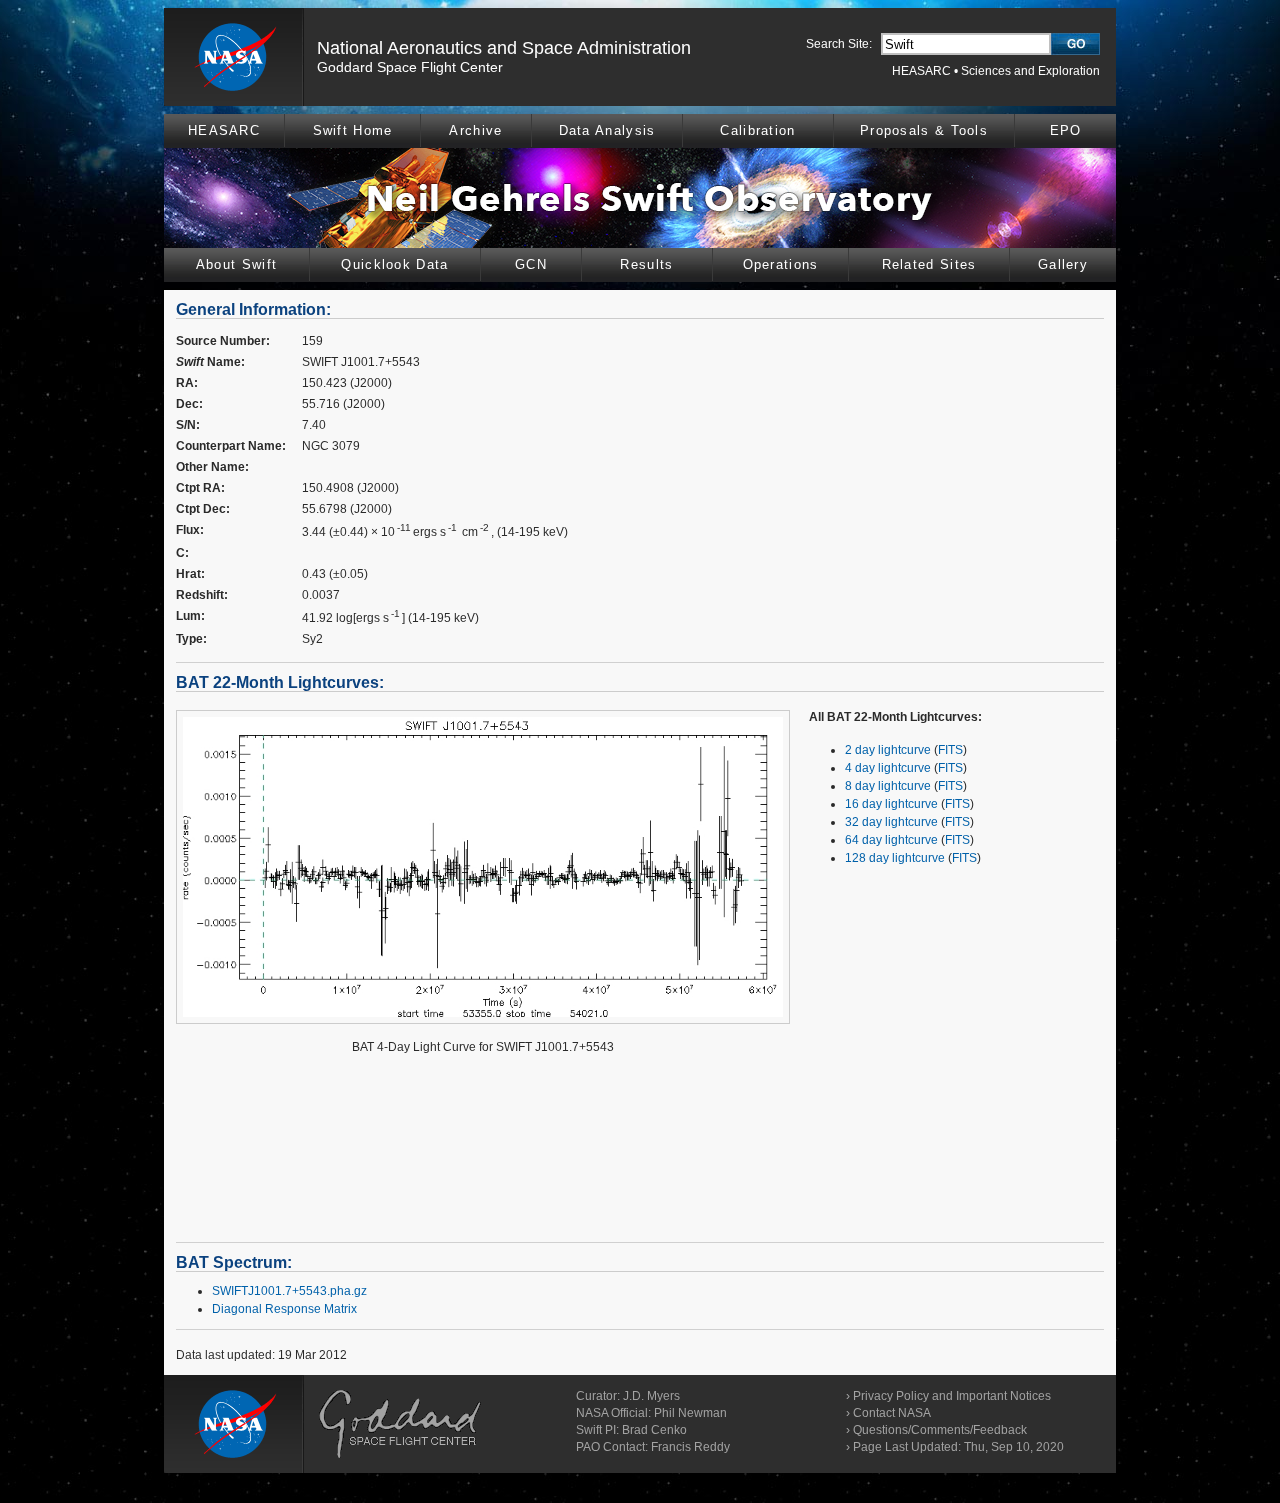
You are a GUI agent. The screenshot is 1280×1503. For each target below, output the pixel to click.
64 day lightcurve (891, 840)
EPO (1066, 130)
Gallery (1063, 264)
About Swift (236, 264)
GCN (531, 264)
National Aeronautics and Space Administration (504, 48)
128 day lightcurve (895, 858)
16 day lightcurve (891, 804)
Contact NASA (892, 1413)
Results (646, 264)
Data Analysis (607, 130)
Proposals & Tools (924, 130)
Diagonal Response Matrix (284, 1309)
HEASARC (921, 71)
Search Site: (839, 44)
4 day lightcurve (888, 768)
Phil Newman (690, 1413)
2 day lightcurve (888, 750)
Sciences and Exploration (1030, 71)
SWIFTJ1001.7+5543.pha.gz (289, 1291)
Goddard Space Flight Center (410, 67)
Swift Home (353, 130)
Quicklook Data (394, 264)
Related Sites (929, 264)
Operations (781, 264)
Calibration (757, 130)
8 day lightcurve (888, 786)
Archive (475, 130)
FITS (950, 750)
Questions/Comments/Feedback (940, 1430)
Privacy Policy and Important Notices (952, 1396)
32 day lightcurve (891, 822)
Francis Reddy (690, 1447)
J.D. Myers (651, 1396)
